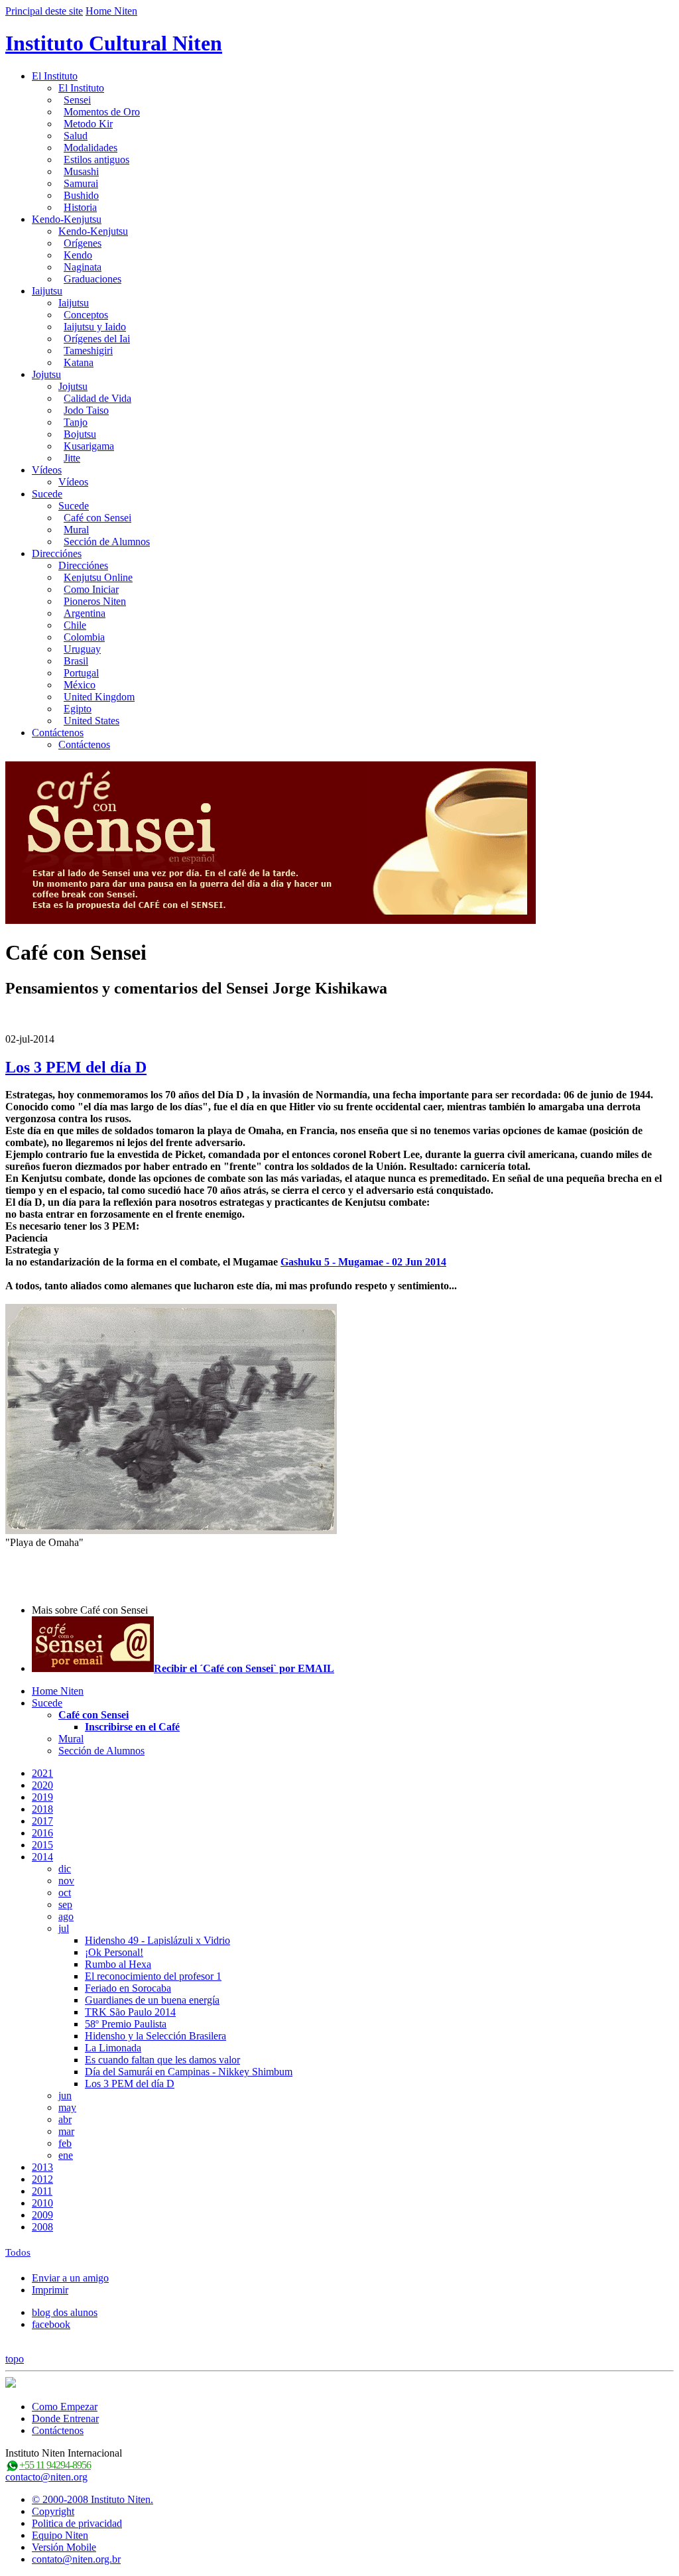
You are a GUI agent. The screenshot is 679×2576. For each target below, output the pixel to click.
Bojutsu (80, 434)
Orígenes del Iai (97, 339)
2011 (42, 2191)
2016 (42, 1833)
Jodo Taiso (86, 410)
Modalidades (91, 148)
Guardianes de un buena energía (152, 2000)
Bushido (81, 195)
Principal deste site (44, 11)
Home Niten (111, 11)
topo (15, 2359)
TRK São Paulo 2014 (130, 2012)
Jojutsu (46, 374)
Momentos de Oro (102, 112)
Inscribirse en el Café (132, 1727)
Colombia (84, 637)
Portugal (81, 673)
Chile (75, 625)
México (80, 685)
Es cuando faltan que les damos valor (162, 2060)
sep (65, 1904)
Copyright (53, 2511)
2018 (42, 1809)
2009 (42, 2215)
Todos (18, 2252)
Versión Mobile (64, 2547)
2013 (42, 2167)
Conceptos (86, 315)
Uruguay (82, 649)
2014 (42, 1857)
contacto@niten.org (46, 2477)
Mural (76, 530)
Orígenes (83, 243)
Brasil (76, 661)
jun (65, 2095)
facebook (51, 2324)
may (67, 2107)
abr (65, 2119)
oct (65, 1893)
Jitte (72, 458)
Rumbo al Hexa (118, 1964)
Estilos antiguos (96, 160)
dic (65, 1869)
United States (92, 721)
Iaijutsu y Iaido (95, 327)
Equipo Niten (60, 2535)
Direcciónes (57, 553)
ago (66, 1916)
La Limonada (113, 2048)
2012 (42, 2179)
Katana (79, 362)
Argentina (85, 613)
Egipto (78, 709)
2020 (42, 1785)
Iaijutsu (47, 291)
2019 (42, 1797)
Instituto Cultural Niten (114, 43)
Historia (80, 207)
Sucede (47, 494)
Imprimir (50, 2290)
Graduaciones (93, 279)
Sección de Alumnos (107, 542)
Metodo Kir (88, 124)
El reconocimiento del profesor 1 (153, 1976)
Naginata (83, 267)
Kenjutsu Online (98, 577)
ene (66, 2155)
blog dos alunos (65, 2312)
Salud (76, 136)
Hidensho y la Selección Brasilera (155, 2036)
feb (65, 2143)
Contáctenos (58, 733)
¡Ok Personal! (114, 1952)
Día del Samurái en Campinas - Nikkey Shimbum (189, 2072)
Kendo (78, 255)
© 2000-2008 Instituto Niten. (93, 2499)
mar (66, 2131)
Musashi (81, 171)
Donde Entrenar (65, 2418)
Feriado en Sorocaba (128, 1988)
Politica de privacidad (77, 2523)
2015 (42, 1845)
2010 (42, 2203)
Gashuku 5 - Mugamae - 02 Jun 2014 (363, 1262)
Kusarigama (89, 446)
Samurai (81, 183)
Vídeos (47, 470)
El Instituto (55, 76)
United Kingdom (99, 697)
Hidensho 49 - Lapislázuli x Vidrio (157, 1940)
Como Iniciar (91, 589)
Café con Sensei (97, 518)
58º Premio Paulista (126, 2024)
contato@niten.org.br (76, 2559)
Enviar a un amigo (70, 2278)
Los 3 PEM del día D (76, 1067)
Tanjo (76, 422)
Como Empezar (65, 2407)
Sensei (77, 100)
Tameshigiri (88, 351)
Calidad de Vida (97, 398)
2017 (42, 1821)
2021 (42, 1773)
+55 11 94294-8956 (55, 2465)
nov (66, 1881)
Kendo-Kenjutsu (67, 219)
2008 (42, 2227)
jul (64, 1928)
